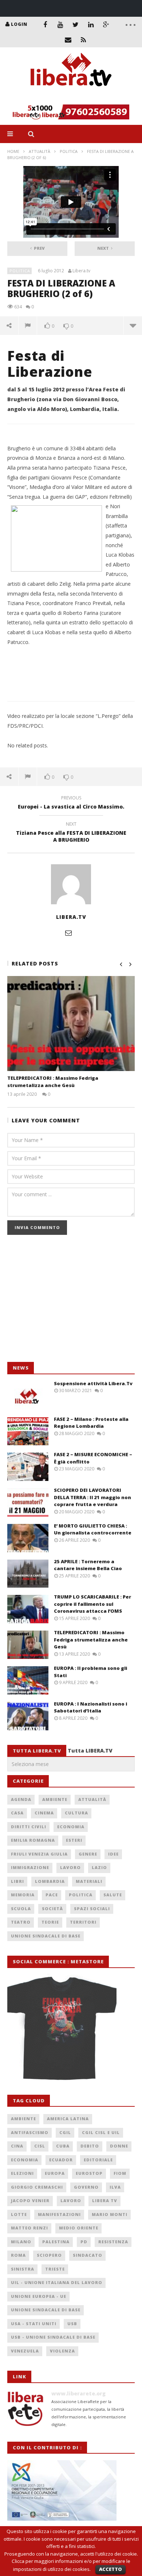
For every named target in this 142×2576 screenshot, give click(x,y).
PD (84, 2242)
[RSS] (83, 40)
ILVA (115, 2187)
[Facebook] (45, 24)
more (133, 325)
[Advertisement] (62, 1302)
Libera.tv (81, 271)
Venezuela (25, 2351)
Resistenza (113, 2242)
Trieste (55, 2269)
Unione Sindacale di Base (46, 1936)
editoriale (98, 2160)
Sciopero (49, 2255)
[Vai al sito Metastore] (62, 2027)
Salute (113, 1895)
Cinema (44, 1813)
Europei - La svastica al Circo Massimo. (71, 803)
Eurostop (89, 2173)
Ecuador (61, 2160)
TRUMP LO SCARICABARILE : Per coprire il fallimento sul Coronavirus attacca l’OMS (92, 1604)
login (19, 24)
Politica (69, 151)
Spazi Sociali (92, 1909)
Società (52, 1909)
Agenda (21, 1799)
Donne (119, 2146)
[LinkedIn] (91, 24)
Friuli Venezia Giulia (39, 1854)
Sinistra (23, 2269)
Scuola (21, 1909)
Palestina (56, 2242)
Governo (86, 2187)
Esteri (74, 1840)
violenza (62, 2351)
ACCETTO (111, 2569)
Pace (52, 1895)
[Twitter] (76, 24)
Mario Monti (110, 2214)
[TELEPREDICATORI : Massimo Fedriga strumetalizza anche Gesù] (71, 1024)
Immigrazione (30, 1867)
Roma (18, 2255)
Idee (113, 1854)
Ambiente (55, 1799)
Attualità (40, 151)
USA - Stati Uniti (34, 2324)
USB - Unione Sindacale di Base (53, 2337)
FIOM (120, 2173)
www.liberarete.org (78, 2393)
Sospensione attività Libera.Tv (93, 1383)
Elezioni (22, 2173)
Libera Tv (105, 2200)
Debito (90, 2146)
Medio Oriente (79, 2228)
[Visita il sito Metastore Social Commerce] (71, 112)
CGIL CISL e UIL (101, 2132)
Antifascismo (30, 2132)
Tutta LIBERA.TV (90, 1751)
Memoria (23, 1895)
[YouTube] (60, 24)
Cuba (63, 2146)
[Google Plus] (106, 24)
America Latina (68, 2119)
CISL (40, 2146)
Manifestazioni (59, 2214)
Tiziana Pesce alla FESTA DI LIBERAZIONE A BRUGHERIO (71, 833)
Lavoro (70, 1867)
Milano (21, 2242)
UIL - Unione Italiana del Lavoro (57, 2282)
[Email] (68, 40)
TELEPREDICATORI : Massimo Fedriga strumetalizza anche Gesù (53, 1082)
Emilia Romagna (33, 1840)
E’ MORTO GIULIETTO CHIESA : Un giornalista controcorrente (93, 1529)
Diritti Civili (29, 1827)
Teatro (21, 1922)
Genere (88, 1854)
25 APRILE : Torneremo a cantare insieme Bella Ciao (88, 1565)
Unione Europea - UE (39, 2296)
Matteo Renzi (29, 2228)
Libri (17, 1881)
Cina (17, 2146)
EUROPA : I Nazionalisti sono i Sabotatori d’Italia (90, 1707)
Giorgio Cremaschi (37, 2187)
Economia (71, 1827)
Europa (55, 2173)
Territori (83, 1922)
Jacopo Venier (30, 2200)
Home (13, 151)
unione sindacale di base (46, 2310)
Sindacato (88, 2255)
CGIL (65, 2132)
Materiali (89, 1881)
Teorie (50, 1922)
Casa (17, 1813)
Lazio (99, 1867)
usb (72, 2324)
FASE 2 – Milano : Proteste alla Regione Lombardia (91, 1423)
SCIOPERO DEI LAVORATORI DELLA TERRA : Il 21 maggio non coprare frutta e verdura (92, 1497)
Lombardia (50, 1881)
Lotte (19, 2214)
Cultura (76, 1813)
